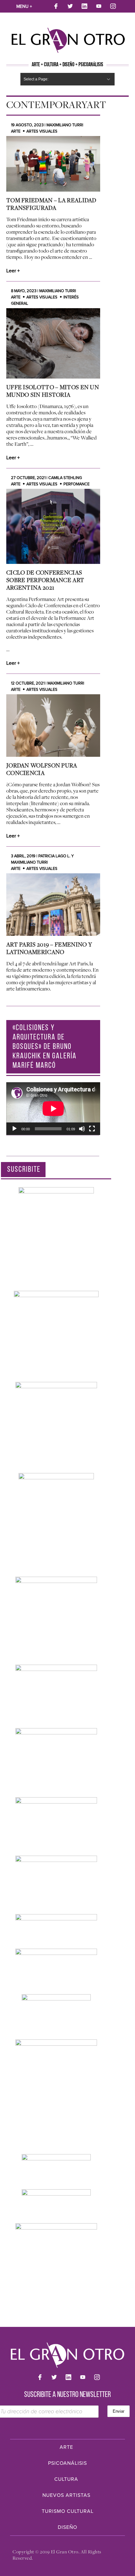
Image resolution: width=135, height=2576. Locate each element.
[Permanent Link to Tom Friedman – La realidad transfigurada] (53, 164)
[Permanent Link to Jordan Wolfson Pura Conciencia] (53, 726)
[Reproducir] (14, 1129)
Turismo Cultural (68, 2511)
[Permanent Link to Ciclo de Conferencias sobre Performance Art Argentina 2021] (53, 526)
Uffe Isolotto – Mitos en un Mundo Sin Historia (53, 391)
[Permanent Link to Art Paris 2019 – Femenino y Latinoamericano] (53, 905)
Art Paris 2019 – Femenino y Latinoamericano (49, 948)
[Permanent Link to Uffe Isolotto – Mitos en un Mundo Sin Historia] (53, 343)
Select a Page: (36, 79)
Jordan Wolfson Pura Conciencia (42, 769)
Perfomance (76, 484)
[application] (53, 1109)
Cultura (66, 2479)
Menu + (24, 6)
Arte (16, 131)
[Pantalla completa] (92, 1129)
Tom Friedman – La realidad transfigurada (51, 204)
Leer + (13, 271)
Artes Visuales (42, 131)
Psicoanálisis (67, 2463)
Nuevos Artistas (66, 2495)
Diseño (67, 2527)
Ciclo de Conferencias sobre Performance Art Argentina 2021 (45, 580)
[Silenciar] (82, 1129)
